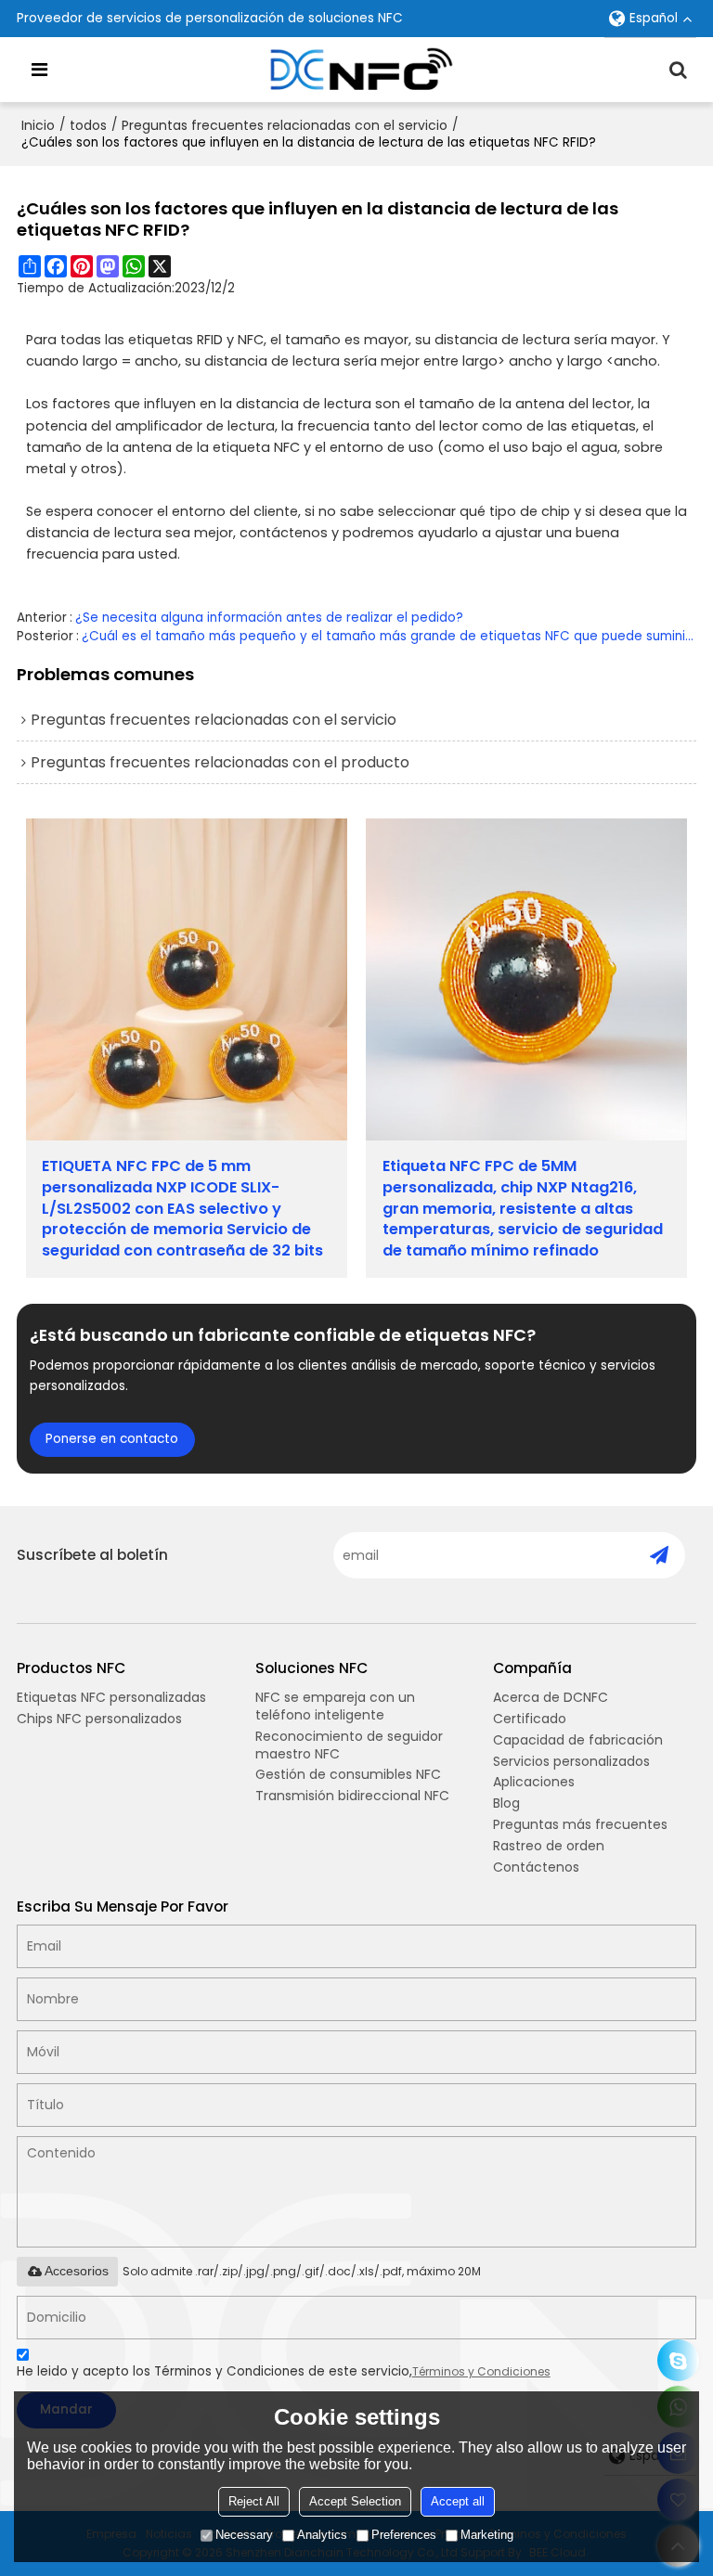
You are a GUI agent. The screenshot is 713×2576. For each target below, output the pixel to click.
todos (88, 125)
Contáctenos (536, 1867)
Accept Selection (355, 2501)
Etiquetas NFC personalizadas (111, 1697)
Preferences (404, 2535)
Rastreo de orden (549, 1846)
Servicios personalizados (571, 1761)
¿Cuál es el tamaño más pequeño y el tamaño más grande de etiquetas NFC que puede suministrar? (389, 636)
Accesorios (77, 2271)
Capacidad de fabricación (578, 1740)
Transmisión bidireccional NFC (352, 1796)
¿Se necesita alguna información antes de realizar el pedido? (269, 618)
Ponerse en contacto (112, 1439)
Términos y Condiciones (481, 2371)
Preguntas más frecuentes (580, 1824)
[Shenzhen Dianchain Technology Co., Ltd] (361, 70)
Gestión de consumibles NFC (348, 1774)
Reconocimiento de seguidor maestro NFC (349, 1745)
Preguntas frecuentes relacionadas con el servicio (285, 125)
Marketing (487, 2535)
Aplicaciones (534, 1782)
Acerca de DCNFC (551, 1697)
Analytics (322, 2535)
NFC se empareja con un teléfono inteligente (335, 1706)
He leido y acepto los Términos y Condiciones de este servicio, (284, 2371)
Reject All (254, 2501)
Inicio (38, 125)
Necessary (244, 2535)
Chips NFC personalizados (99, 1719)
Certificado (530, 1719)
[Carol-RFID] (678, 2360)
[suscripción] (659, 1555)
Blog (506, 1803)
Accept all (458, 2501)
